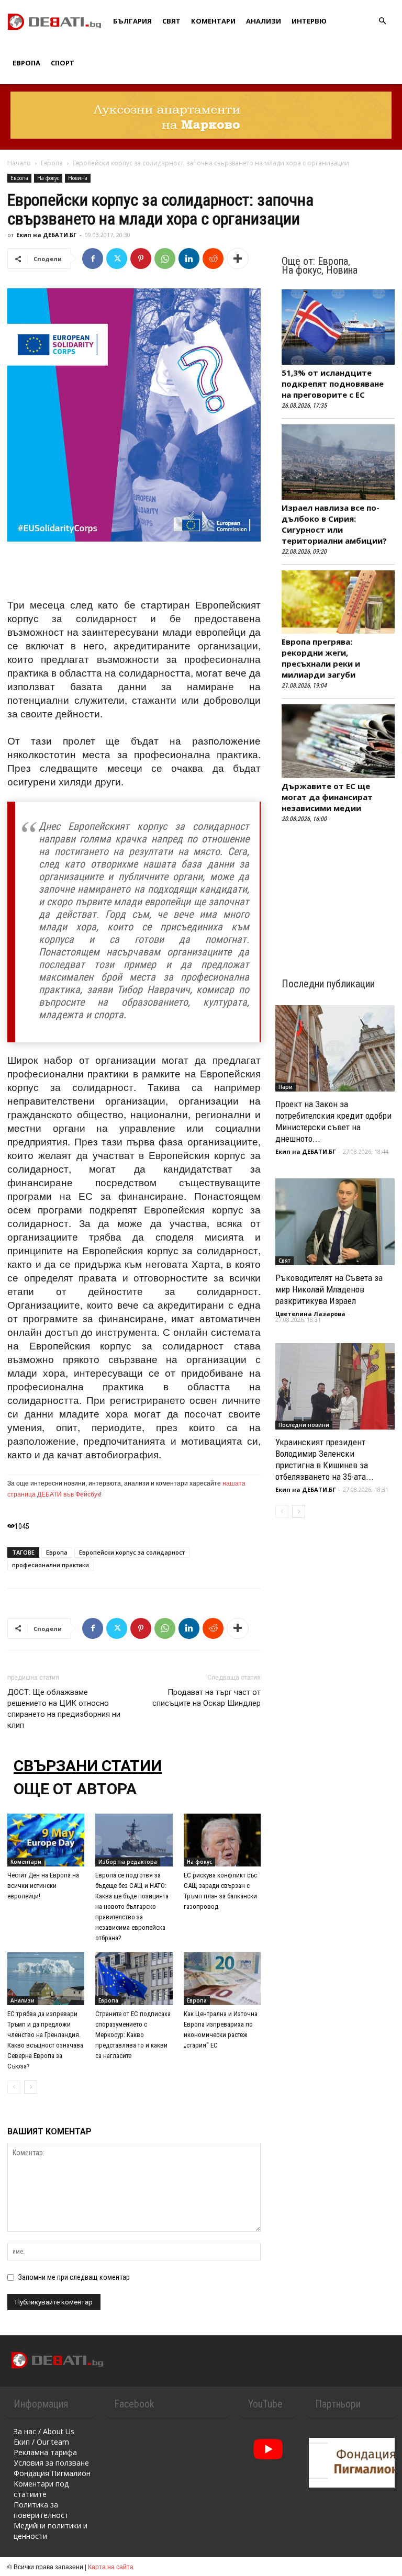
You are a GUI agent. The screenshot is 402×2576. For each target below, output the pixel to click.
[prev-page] (14, 2087)
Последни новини (304, 1425)
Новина (78, 178)
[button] (382, 21)
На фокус (48, 178)
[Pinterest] (141, 258)
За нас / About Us (44, 2431)
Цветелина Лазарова (310, 1314)
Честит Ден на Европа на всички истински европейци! (43, 1886)
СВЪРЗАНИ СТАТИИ (88, 1766)
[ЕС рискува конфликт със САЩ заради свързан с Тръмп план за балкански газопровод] (222, 1840)
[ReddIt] (213, 258)
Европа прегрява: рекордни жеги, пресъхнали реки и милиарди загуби (321, 658)
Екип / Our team (41, 2442)
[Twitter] (117, 258)
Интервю (309, 21)
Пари (286, 1087)
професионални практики (51, 1565)
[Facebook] (93, 258)
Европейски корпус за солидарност (132, 1552)
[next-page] (31, 2087)
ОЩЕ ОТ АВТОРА (75, 1789)
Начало (19, 163)
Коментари (213, 21)
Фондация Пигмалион (52, 2473)
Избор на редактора (128, 1862)
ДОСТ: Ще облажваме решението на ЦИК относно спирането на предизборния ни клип (64, 1709)
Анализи (264, 21)
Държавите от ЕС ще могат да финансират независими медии (327, 797)
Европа (26, 63)
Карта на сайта (111, 2566)
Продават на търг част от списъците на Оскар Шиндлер (206, 1698)
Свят (171, 21)
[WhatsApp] (165, 258)
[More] (238, 258)
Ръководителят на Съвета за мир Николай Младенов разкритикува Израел (329, 1289)
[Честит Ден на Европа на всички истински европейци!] (46, 1840)
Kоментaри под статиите (41, 2489)
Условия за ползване (51, 2463)
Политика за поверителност (41, 2510)
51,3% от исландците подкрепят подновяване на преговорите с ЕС (333, 384)
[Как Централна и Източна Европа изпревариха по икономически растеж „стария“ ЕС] (222, 1979)
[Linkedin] (189, 258)
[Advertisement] (134, 571)
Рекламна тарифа (45, 2452)
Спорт (63, 63)
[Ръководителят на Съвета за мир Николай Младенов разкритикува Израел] (335, 1222)
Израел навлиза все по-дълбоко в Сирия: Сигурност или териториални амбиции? (334, 524)
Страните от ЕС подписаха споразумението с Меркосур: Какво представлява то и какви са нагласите (133, 2035)
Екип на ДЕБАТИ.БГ (46, 235)
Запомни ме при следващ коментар (74, 2277)
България (132, 21)
